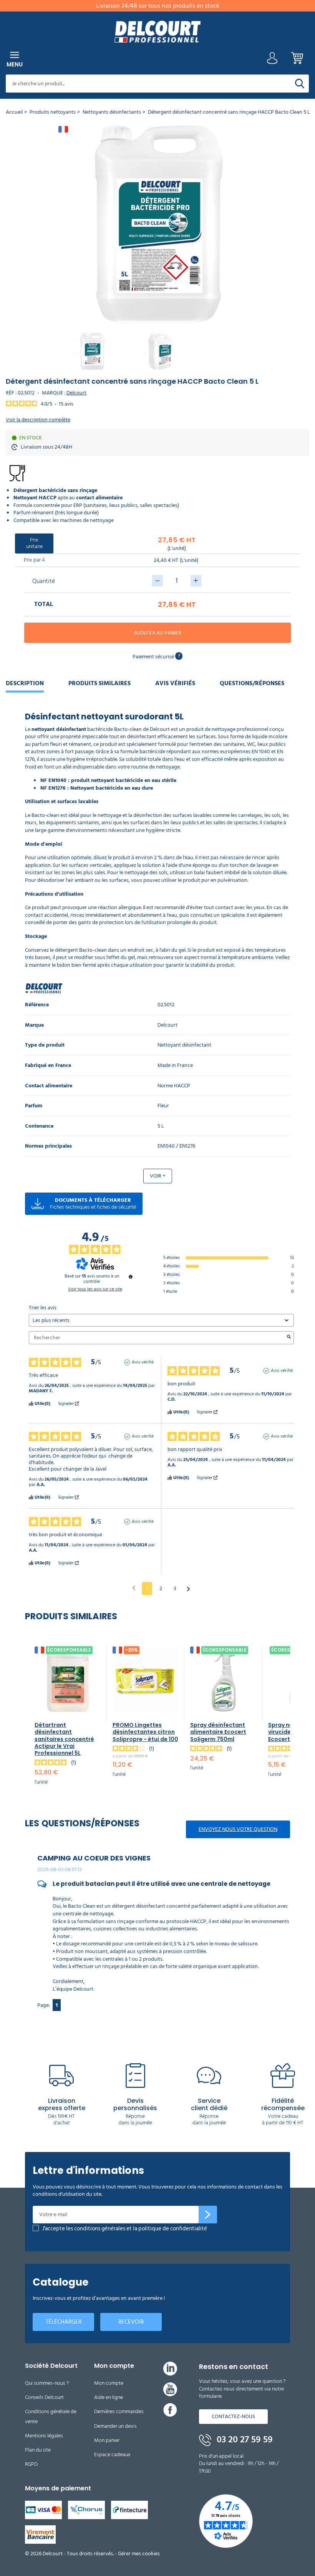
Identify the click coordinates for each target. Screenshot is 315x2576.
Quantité (44, 581)
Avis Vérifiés (175, 683)
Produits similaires (99, 683)
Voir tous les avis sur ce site (95, 1289)
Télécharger (64, 2322)
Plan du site (38, 2450)
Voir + (158, 1176)
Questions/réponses (252, 683)
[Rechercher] (300, 84)
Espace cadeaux (112, 2454)
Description (25, 683)
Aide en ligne (109, 2397)
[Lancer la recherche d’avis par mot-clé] (289, 1338)
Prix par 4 (34, 560)
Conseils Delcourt (44, 2397)
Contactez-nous (233, 2416)
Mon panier (107, 2440)
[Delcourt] (157, 32)
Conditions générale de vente (51, 2416)
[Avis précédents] (134, 1588)
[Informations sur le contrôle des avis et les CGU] (131, 1277)
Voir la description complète (38, 420)
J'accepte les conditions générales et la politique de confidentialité (125, 2229)
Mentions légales (44, 2436)
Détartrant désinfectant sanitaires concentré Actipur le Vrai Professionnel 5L (64, 1739)
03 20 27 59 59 (244, 2440)
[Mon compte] (272, 60)
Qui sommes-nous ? (47, 2383)
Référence (37, 1005)
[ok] (208, 2215)
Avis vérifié (143, 1362)
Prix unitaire (34, 543)
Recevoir (131, 2322)
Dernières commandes (119, 2411)
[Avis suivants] (188, 1589)
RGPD (31, 2464)
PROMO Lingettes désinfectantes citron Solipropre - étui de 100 (145, 1732)
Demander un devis (115, 2426)
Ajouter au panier (158, 633)
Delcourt (76, 393)
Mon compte (109, 2383)
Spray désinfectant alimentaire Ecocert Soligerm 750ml (218, 1732)
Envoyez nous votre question (238, 1829)
